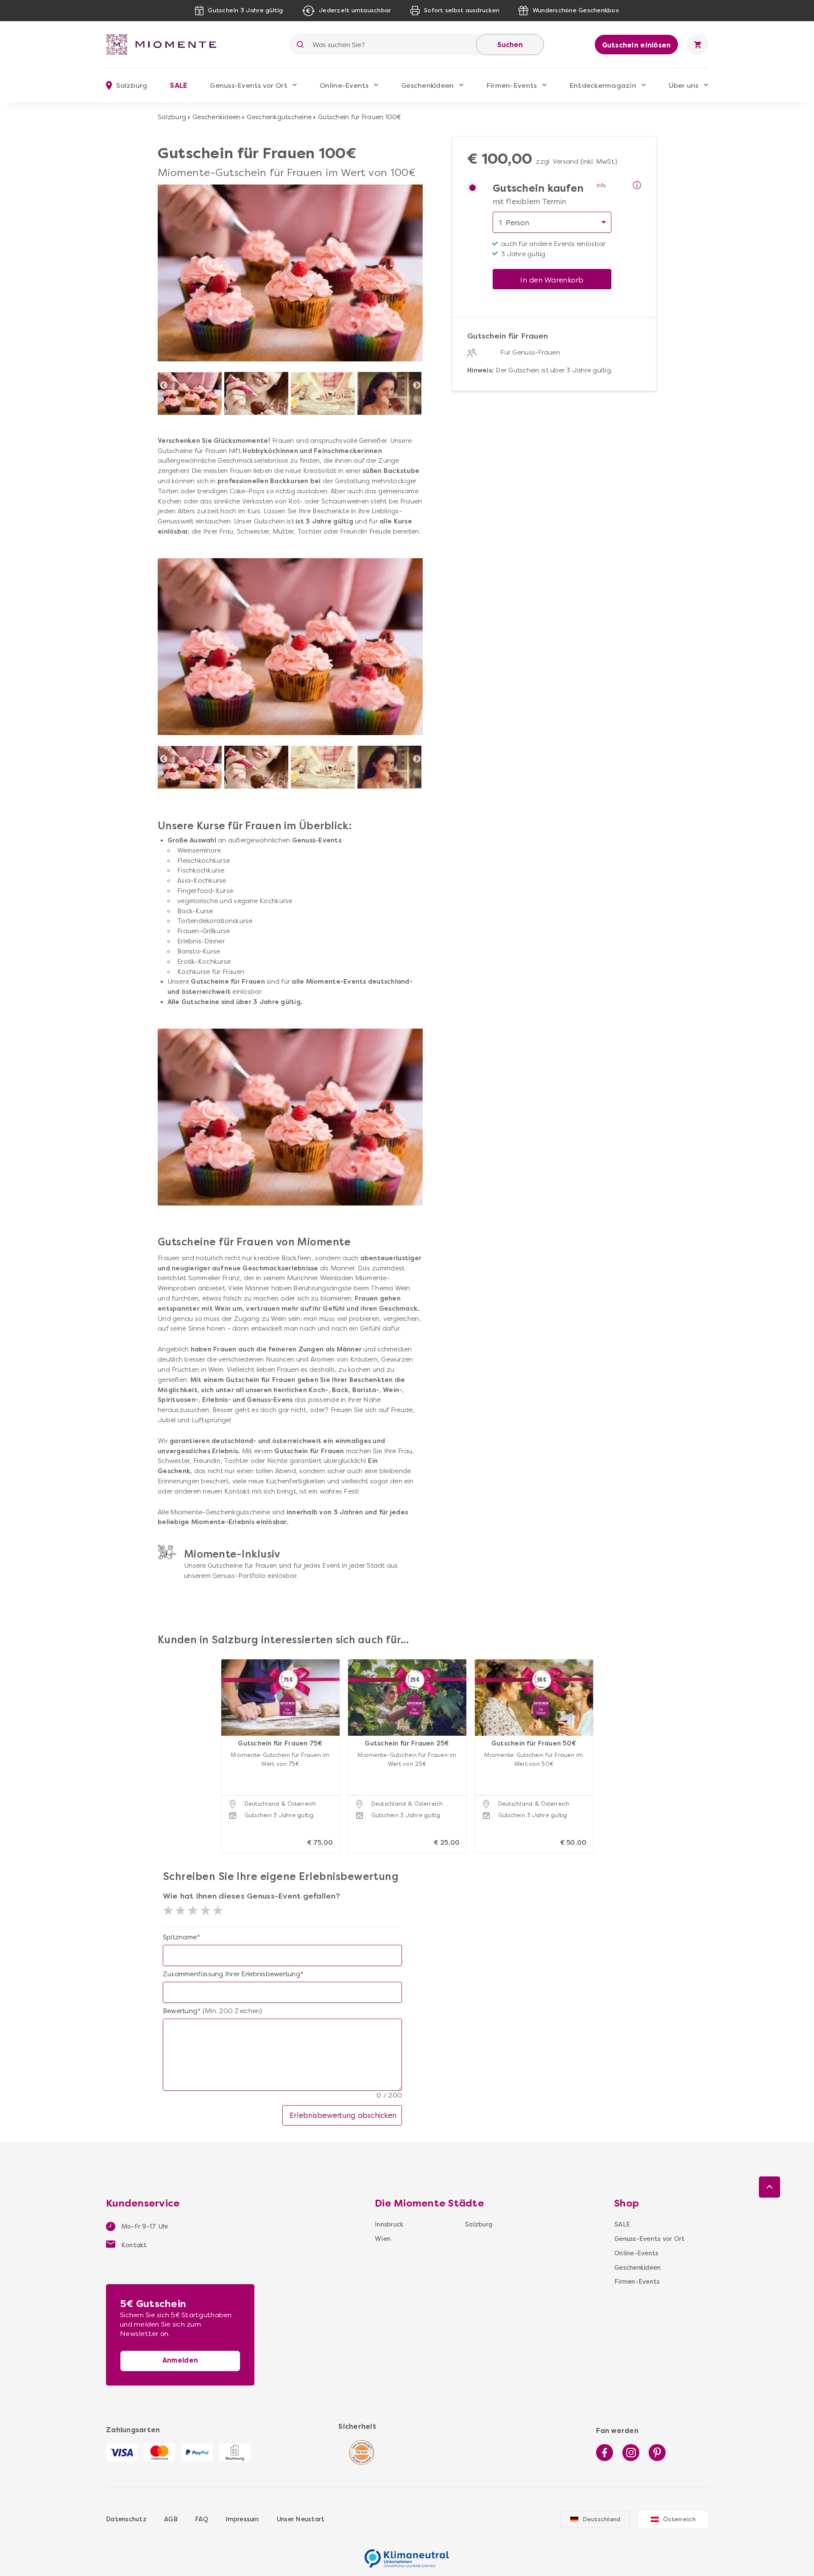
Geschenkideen (427, 85)
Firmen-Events (512, 85)
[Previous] (164, 386)
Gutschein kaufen (538, 189)
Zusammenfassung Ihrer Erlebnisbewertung (231, 1974)
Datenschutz (126, 2519)
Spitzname (180, 1937)
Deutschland (602, 2519)
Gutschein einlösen (637, 45)
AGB (171, 2519)
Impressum (242, 2519)
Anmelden (180, 2360)
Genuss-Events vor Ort (248, 85)
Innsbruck (389, 2224)
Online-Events (344, 85)
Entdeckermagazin (603, 85)
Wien (383, 2239)
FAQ (202, 2519)
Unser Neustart (301, 2519)
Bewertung (180, 2011)
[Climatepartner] (407, 2554)
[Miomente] (164, 45)
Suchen (510, 45)
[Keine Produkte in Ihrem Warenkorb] (697, 45)
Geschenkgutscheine (279, 117)
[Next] (417, 386)
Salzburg (172, 117)
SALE (178, 85)
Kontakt (133, 2245)
